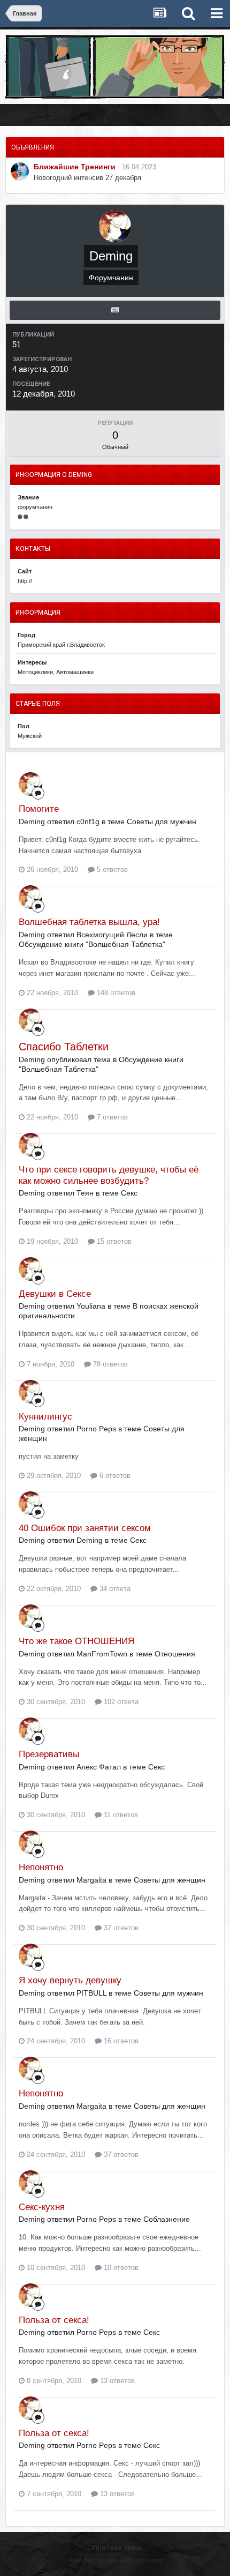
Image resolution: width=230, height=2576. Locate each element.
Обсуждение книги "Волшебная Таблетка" (92, 944)
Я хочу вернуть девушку (70, 1980)
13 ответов (116, 2381)
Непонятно (41, 1867)
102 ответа (120, 1702)
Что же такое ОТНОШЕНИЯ (76, 1641)
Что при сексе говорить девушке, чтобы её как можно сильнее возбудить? (109, 1175)
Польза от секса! (54, 2320)
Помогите (39, 809)
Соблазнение (167, 2219)
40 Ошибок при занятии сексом (85, 1528)
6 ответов (114, 1476)
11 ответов (120, 1815)
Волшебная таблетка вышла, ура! (89, 922)
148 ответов (115, 993)
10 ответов (120, 2268)
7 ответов (111, 1117)
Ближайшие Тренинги (75, 167)
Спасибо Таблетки (64, 1047)
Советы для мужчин (162, 822)
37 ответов (120, 1928)
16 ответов (120, 2041)
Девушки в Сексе (55, 1294)
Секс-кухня (42, 2207)
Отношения (175, 1654)
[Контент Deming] (115, 310)
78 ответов (109, 1364)
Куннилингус (45, 1417)
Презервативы (49, 1754)
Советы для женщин (170, 1880)
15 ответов (113, 1241)
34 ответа (114, 1589)
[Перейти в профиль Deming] (30, 784)
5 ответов (111, 869)
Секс (129, 1193)
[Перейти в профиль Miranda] (20, 171)
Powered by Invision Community (115, 2560)
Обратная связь (115, 2548)
